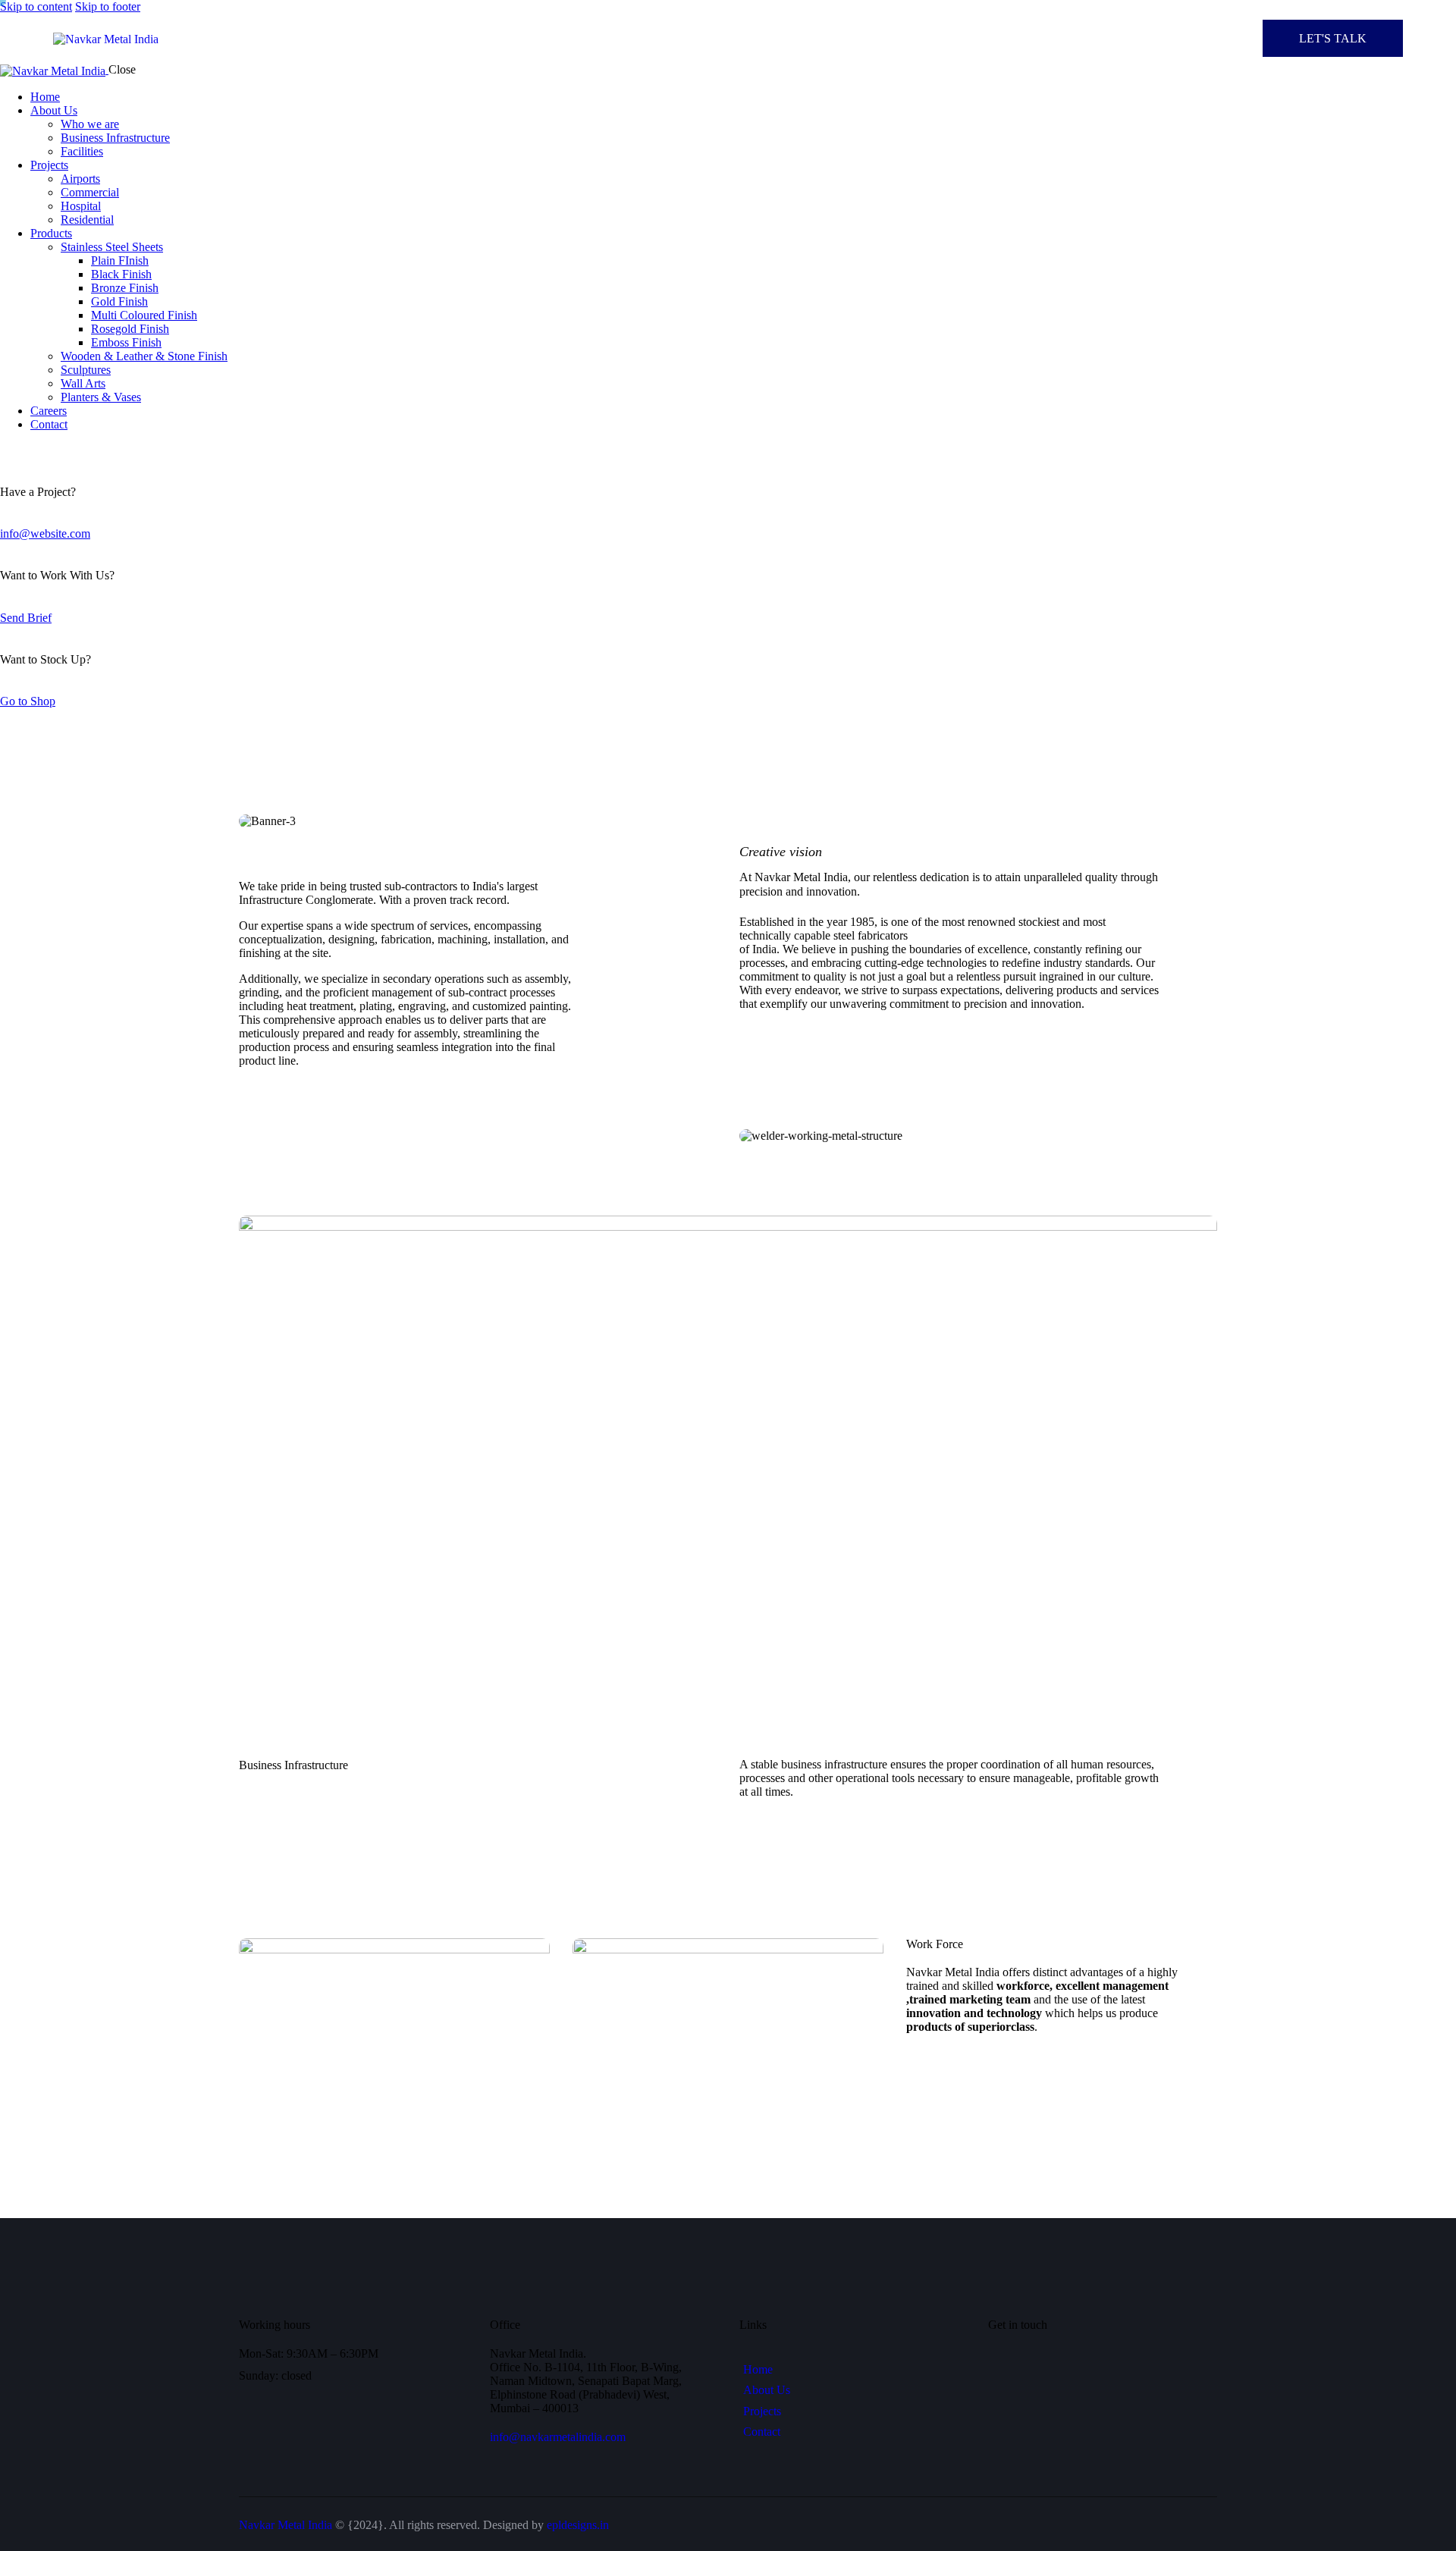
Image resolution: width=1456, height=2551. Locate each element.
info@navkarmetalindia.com (558, 2437)
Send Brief (26, 618)
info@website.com (45, 533)
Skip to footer (108, 6)
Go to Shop (28, 701)
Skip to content (36, 6)
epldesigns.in (578, 2525)
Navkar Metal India (286, 2525)
